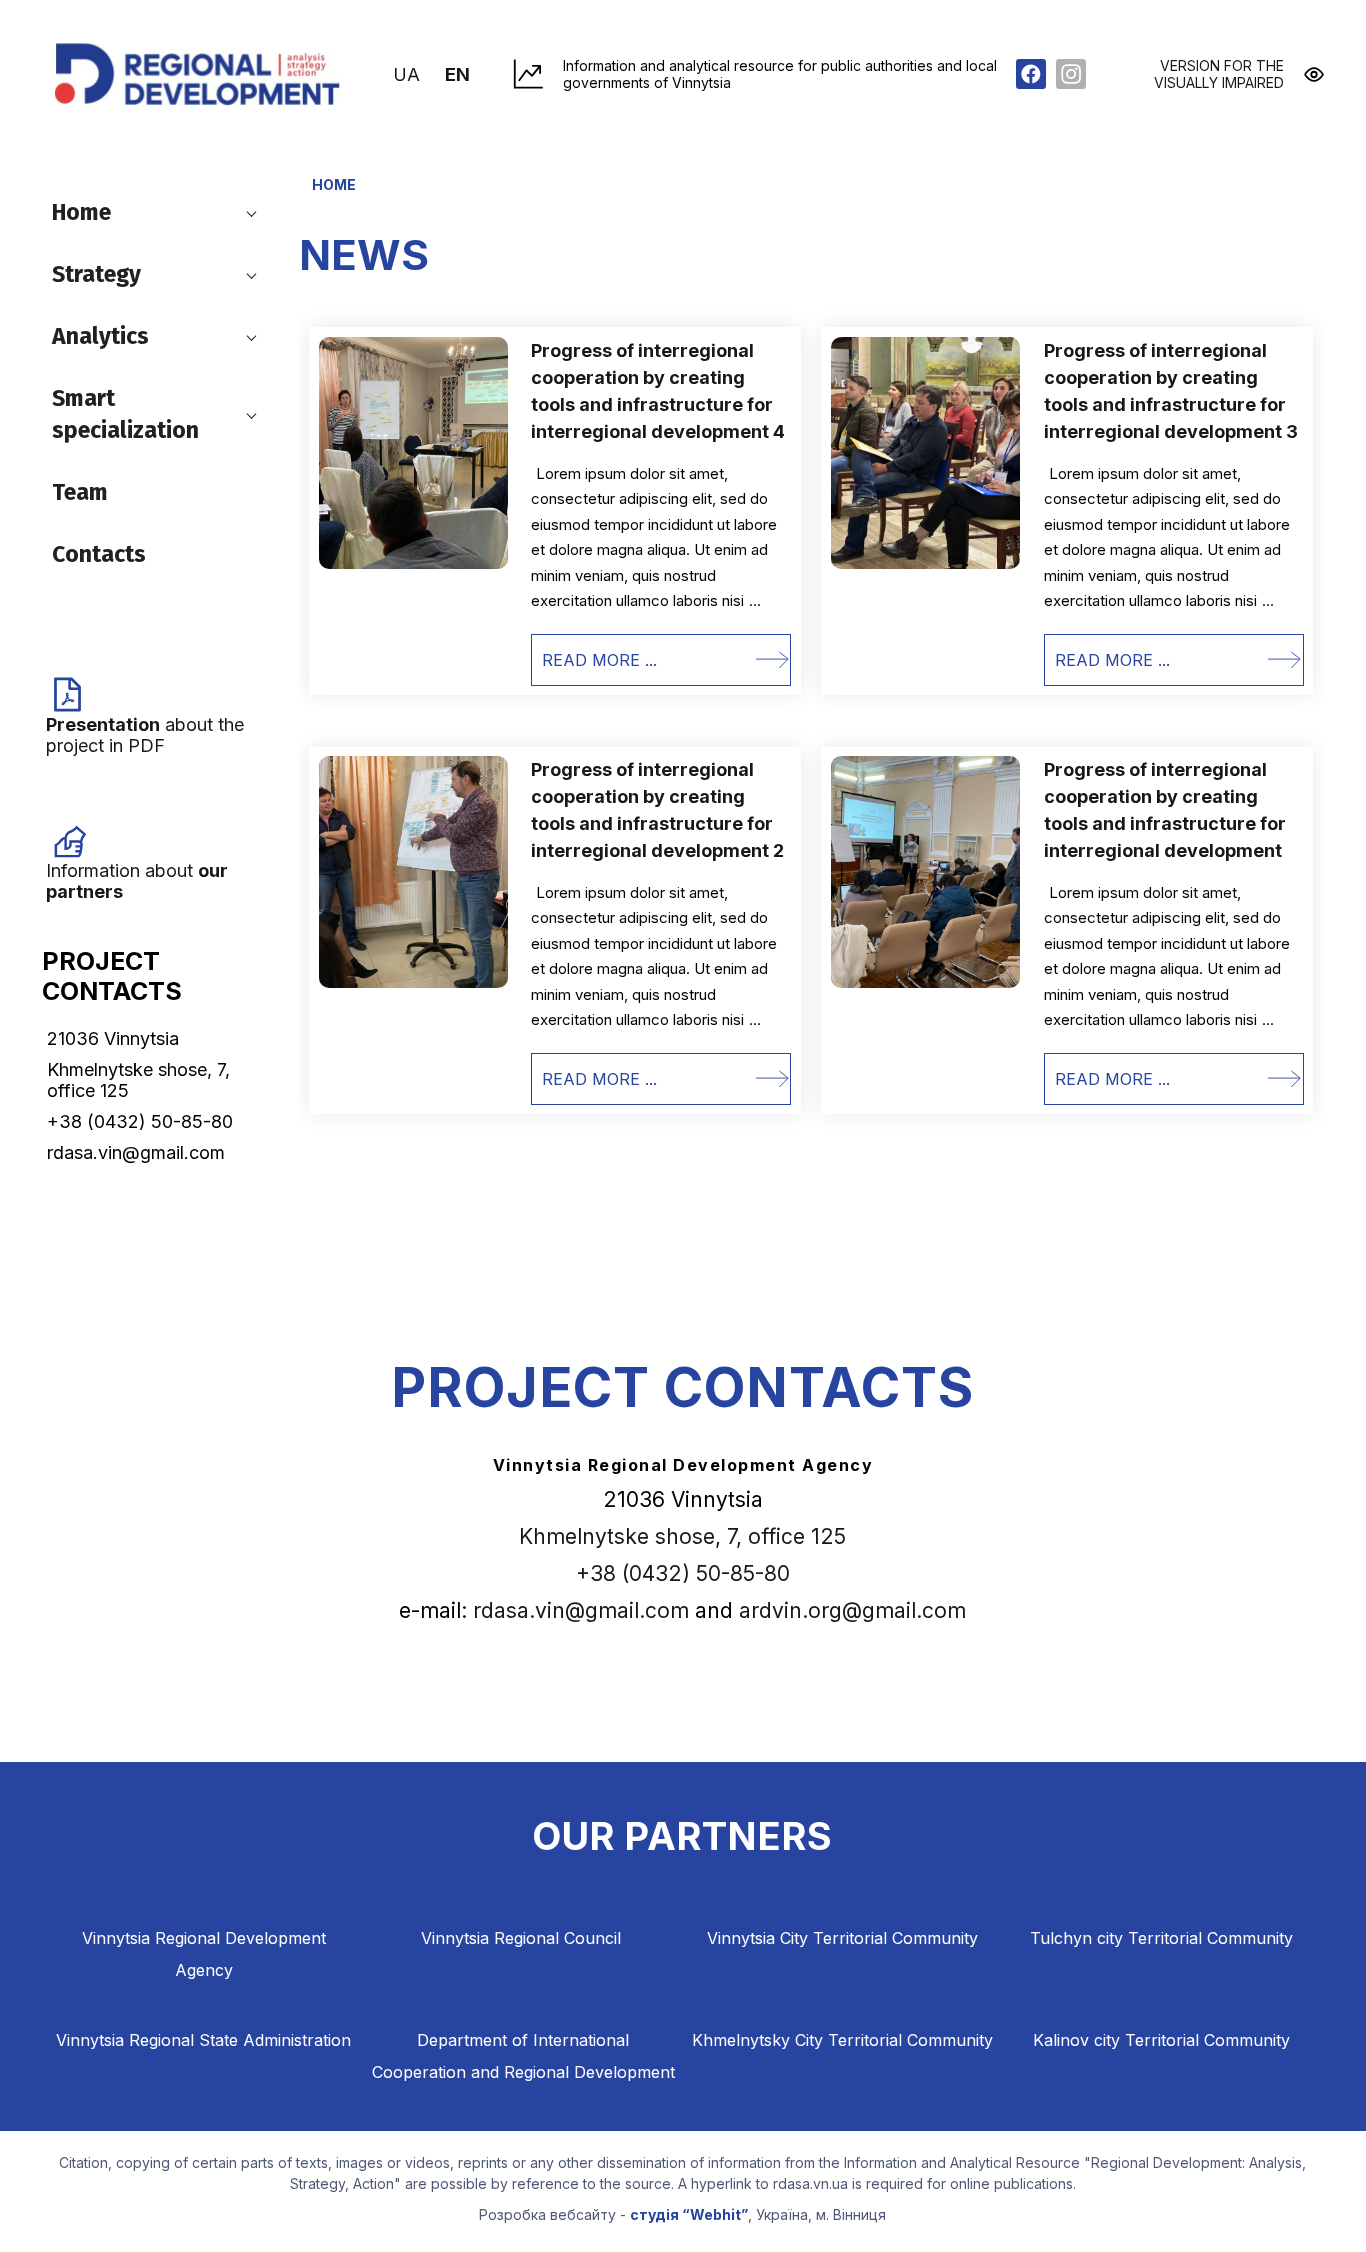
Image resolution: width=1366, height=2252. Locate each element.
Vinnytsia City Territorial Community (842, 1938)
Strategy (96, 274)
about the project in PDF (145, 735)
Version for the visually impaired (1219, 74)
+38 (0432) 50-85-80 (683, 1573)
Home (81, 212)
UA (409, 74)
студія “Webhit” (689, 2214)
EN (457, 74)
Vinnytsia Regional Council (521, 1938)
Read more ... (599, 660)
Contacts (99, 554)
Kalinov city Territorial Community (1161, 2040)
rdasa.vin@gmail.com (581, 1610)
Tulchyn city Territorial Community (1161, 1938)
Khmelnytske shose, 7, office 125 (682, 1536)
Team (80, 492)
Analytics (100, 336)
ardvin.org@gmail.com (852, 1610)
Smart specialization (125, 414)
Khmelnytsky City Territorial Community (842, 2040)
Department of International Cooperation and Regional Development (523, 2056)
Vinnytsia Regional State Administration (203, 2040)
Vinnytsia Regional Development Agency (204, 1954)
